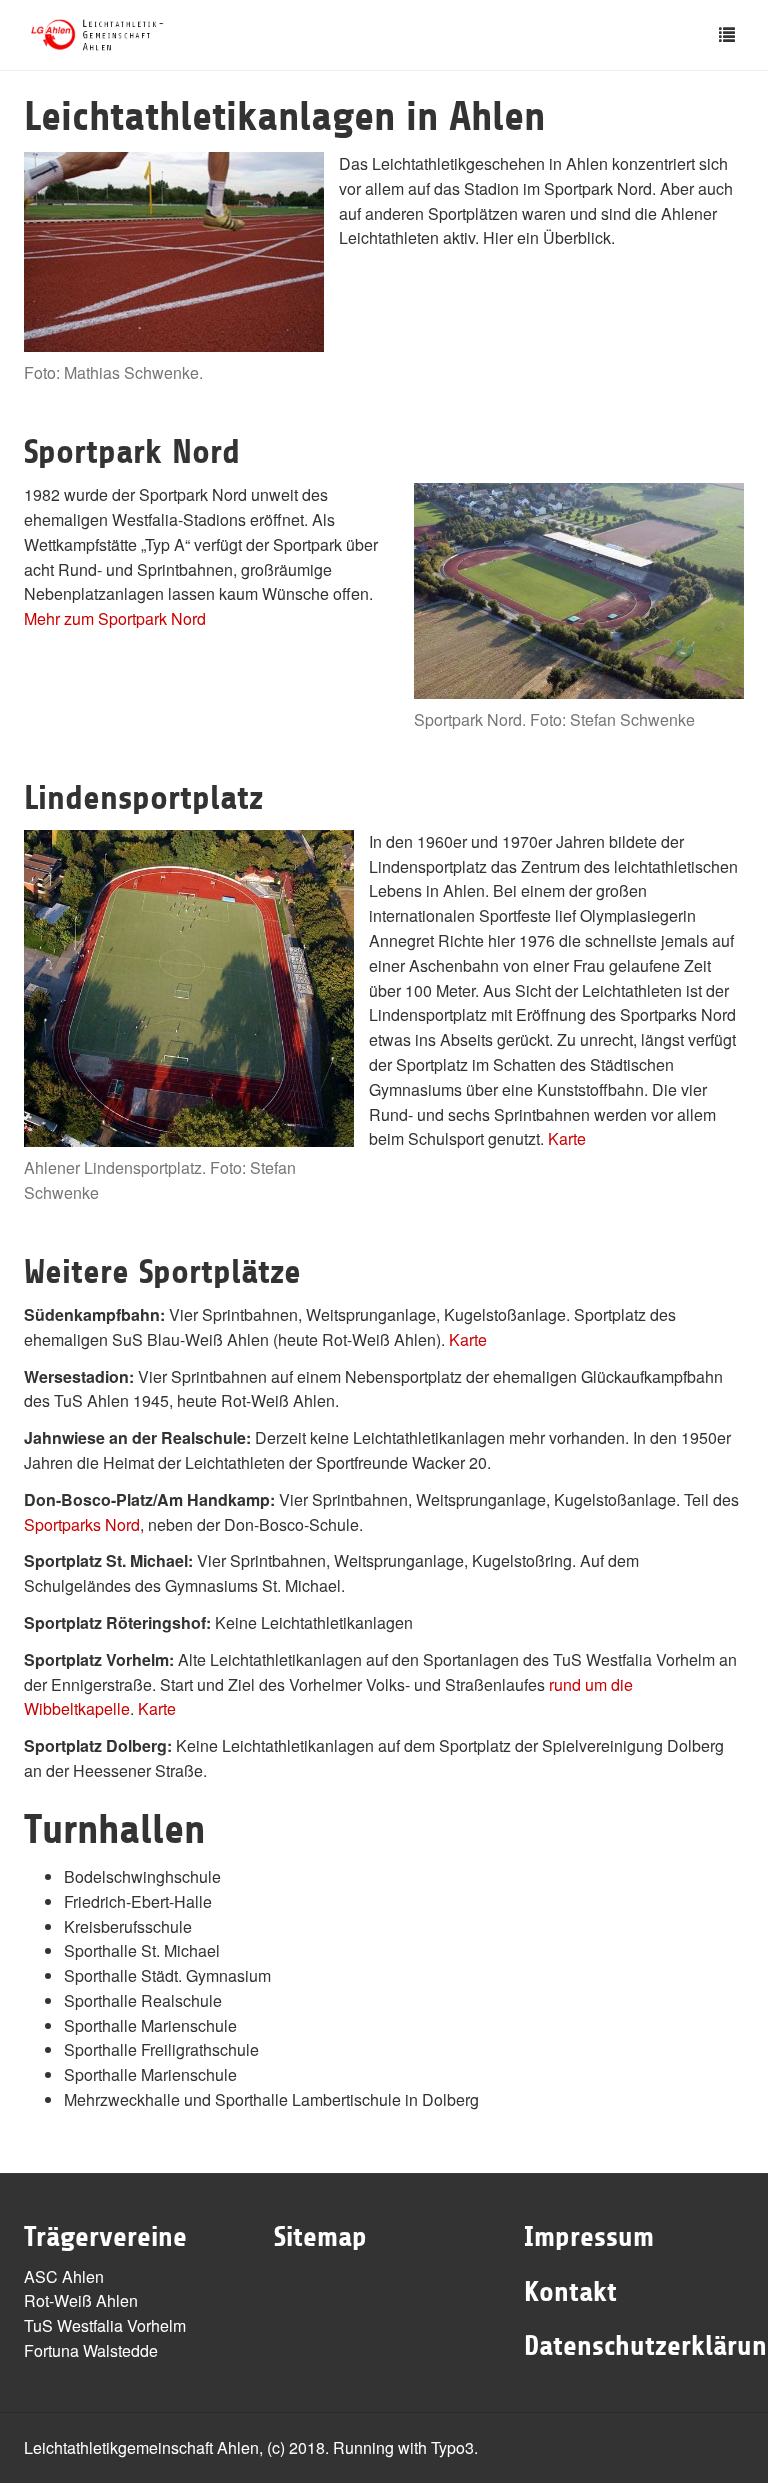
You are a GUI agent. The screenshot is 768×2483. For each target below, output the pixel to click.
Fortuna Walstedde (91, 2350)
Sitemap (320, 2237)
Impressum (589, 2237)
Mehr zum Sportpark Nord (115, 618)
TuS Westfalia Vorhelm (105, 2325)
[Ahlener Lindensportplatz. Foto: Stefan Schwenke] (189, 988)
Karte (567, 1138)
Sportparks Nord (82, 1524)
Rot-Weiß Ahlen (81, 2300)
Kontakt (570, 2292)
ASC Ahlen (64, 2276)
